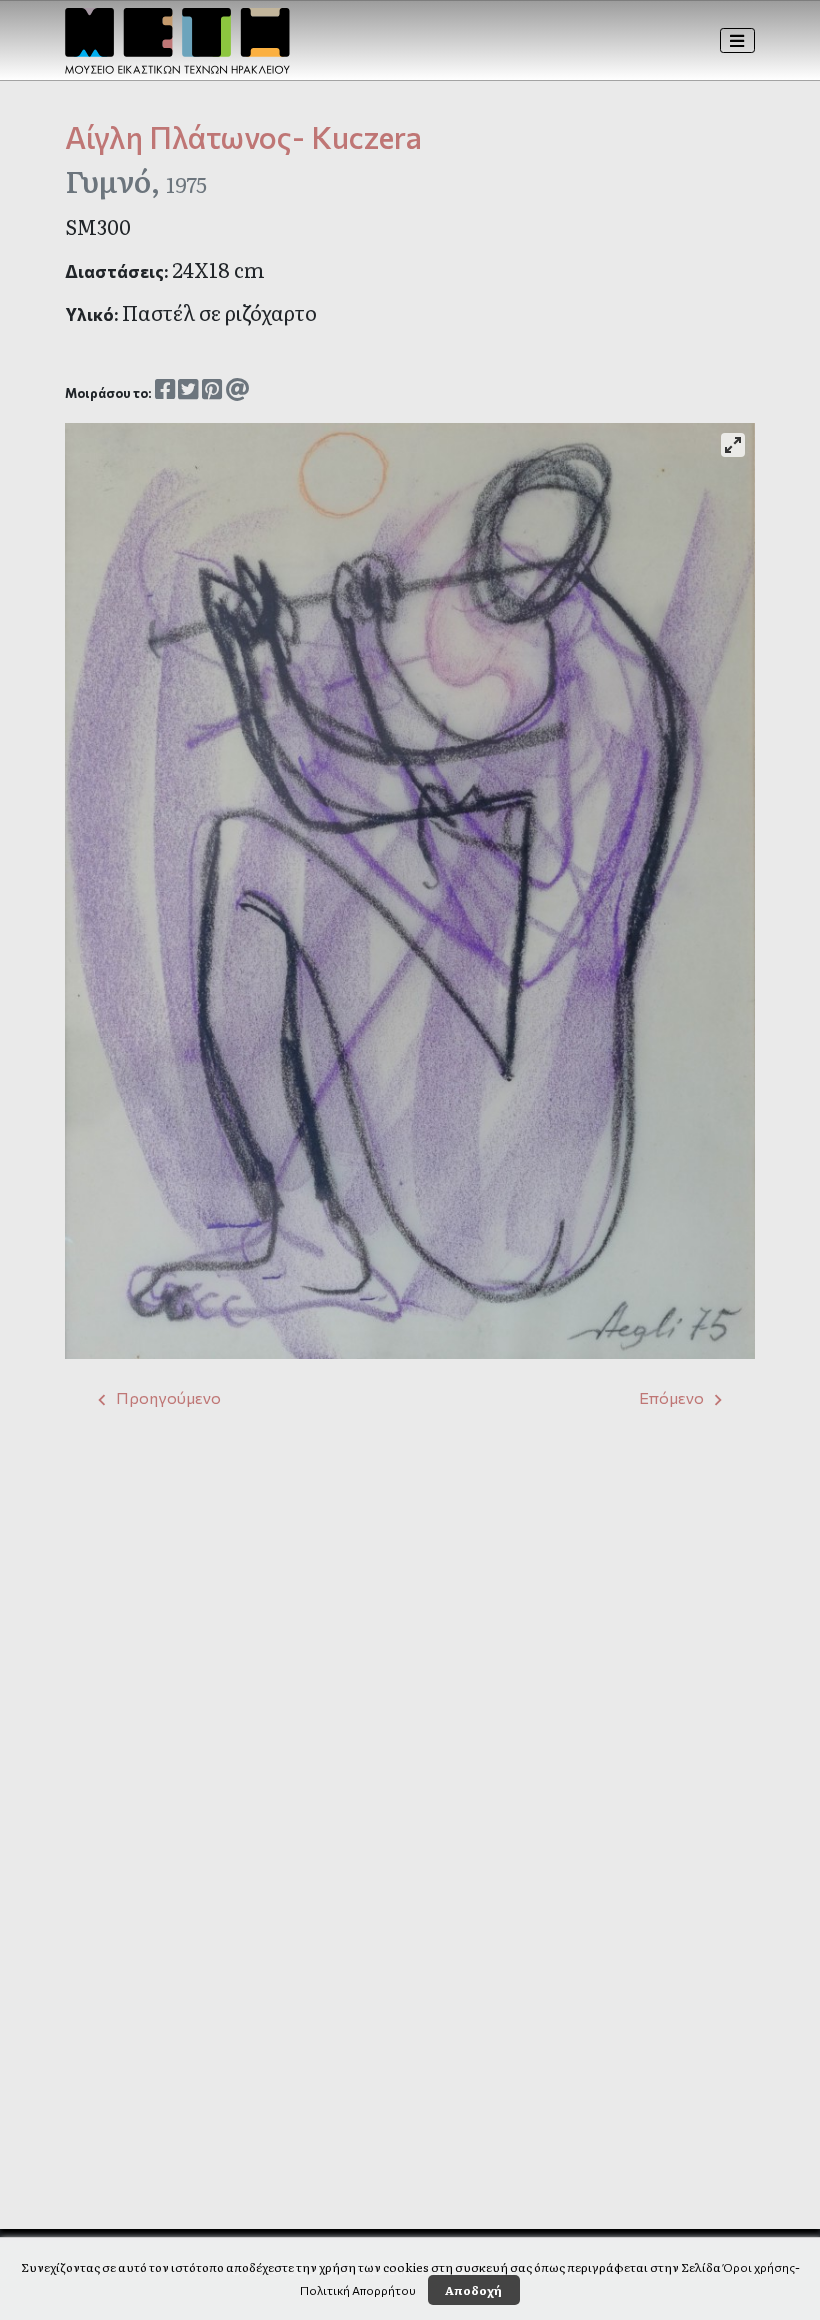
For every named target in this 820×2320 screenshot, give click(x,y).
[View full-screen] (733, 445)
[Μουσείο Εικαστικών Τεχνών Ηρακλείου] (177, 41)
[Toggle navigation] (738, 41)
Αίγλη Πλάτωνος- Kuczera (243, 136)
